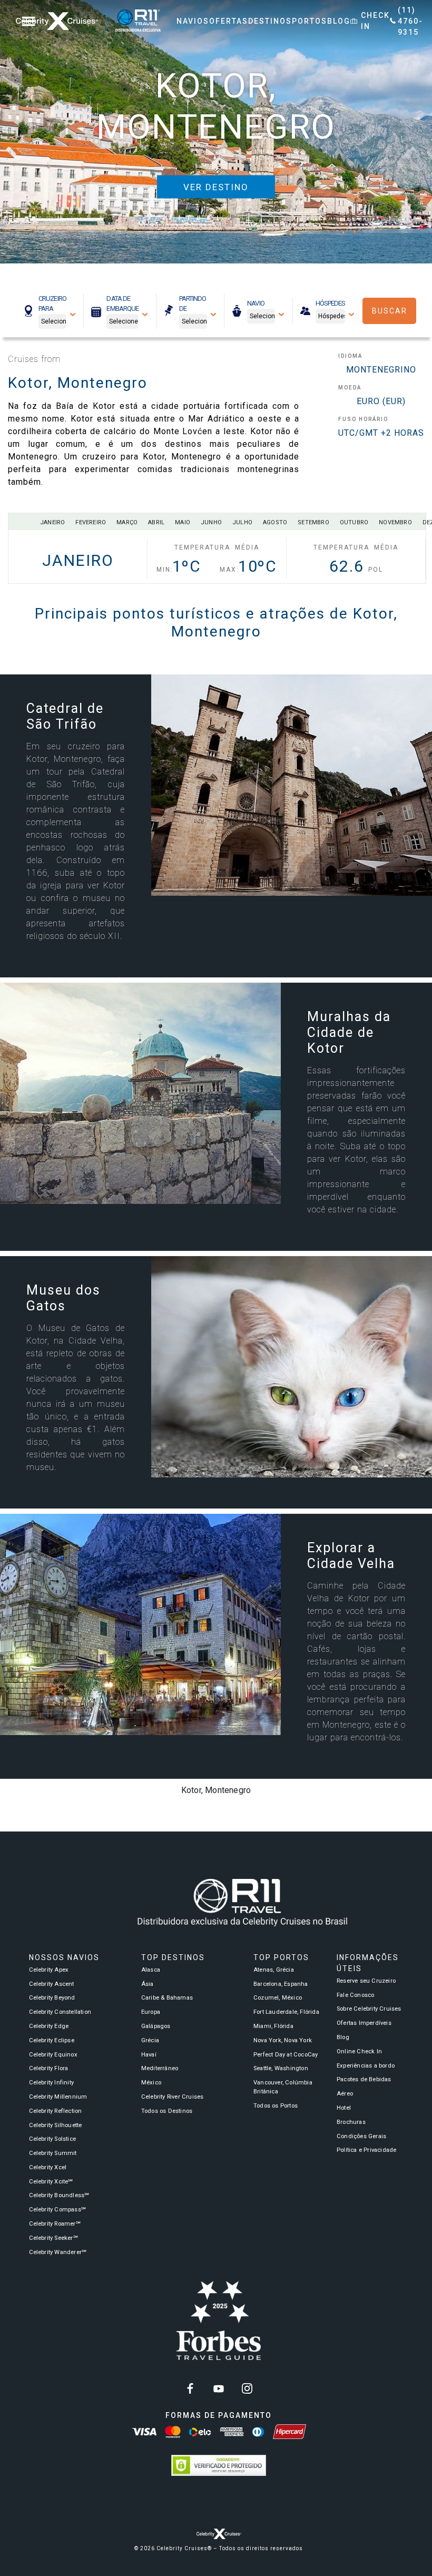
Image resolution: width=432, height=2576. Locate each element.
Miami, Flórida (273, 2026)
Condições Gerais (361, 2136)
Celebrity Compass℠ (58, 2210)
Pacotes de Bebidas (364, 2079)
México (151, 2083)
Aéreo (345, 2094)
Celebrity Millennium (58, 2097)
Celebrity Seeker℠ (53, 2238)
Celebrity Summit (53, 2153)
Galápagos (156, 2026)
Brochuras (351, 2122)
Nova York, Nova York (283, 2040)
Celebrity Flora (49, 2068)
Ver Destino (216, 187)
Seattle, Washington (281, 2068)
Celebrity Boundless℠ (59, 2195)
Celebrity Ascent (52, 1984)
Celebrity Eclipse (52, 2040)
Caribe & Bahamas (167, 1998)
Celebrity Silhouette (56, 2125)
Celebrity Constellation (60, 2012)
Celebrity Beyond (52, 1998)
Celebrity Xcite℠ (51, 2182)
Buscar (390, 311)
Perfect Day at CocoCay (286, 2055)
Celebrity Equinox (53, 2055)
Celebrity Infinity (52, 2083)
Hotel (344, 2108)
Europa (151, 2012)
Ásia (148, 1984)
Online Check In (359, 2051)
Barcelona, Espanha (281, 1984)
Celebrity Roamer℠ (55, 2224)
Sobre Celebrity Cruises (369, 2009)
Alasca (151, 1970)
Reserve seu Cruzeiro (366, 1981)
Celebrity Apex (49, 1970)
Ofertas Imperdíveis (364, 2023)
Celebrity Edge (49, 2026)
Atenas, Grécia (274, 1970)
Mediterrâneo (160, 2068)
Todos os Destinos (167, 2111)
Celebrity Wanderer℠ (58, 2252)
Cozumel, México (278, 1998)
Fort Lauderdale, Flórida (286, 2012)
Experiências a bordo (366, 2066)
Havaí (149, 2055)
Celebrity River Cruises (173, 2097)
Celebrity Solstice (53, 2139)
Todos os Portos (276, 2106)
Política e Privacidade (366, 2150)
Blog (343, 2037)
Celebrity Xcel (48, 2167)
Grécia (150, 2040)
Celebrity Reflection (56, 2111)
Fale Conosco (355, 1995)
